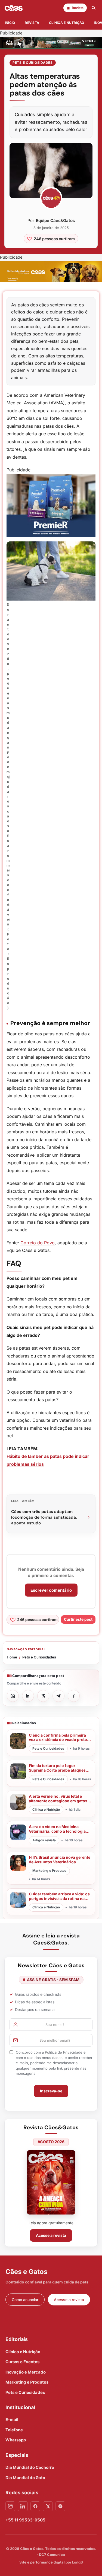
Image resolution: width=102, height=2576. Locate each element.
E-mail (12, 2420)
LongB (78, 2562)
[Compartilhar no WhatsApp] (13, 1696)
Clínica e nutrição (67, 23)
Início (10, 23)
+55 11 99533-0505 (25, 2520)
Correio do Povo (38, 1243)
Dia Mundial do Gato (25, 2478)
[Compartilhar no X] (43, 1696)
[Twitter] (48, 2506)
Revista (32, 23)
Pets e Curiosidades (33, 63)
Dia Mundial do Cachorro (30, 2467)
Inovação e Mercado (26, 2372)
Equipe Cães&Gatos (55, 221)
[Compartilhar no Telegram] (58, 1696)
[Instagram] (10, 2506)
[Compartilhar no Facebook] (74, 1696)
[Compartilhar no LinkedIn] (28, 1696)
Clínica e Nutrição (23, 2352)
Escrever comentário (51, 1590)
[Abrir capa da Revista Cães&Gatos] (51, 2182)
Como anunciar (25, 2300)
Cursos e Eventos (22, 2362)
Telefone (14, 2430)
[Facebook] (35, 2506)
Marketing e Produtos (27, 2382)
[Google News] (60, 2506)
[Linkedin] (23, 2506)
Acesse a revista (51, 2235)
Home (12, 1657)
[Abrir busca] (94, 8)
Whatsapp (16, 2440)
